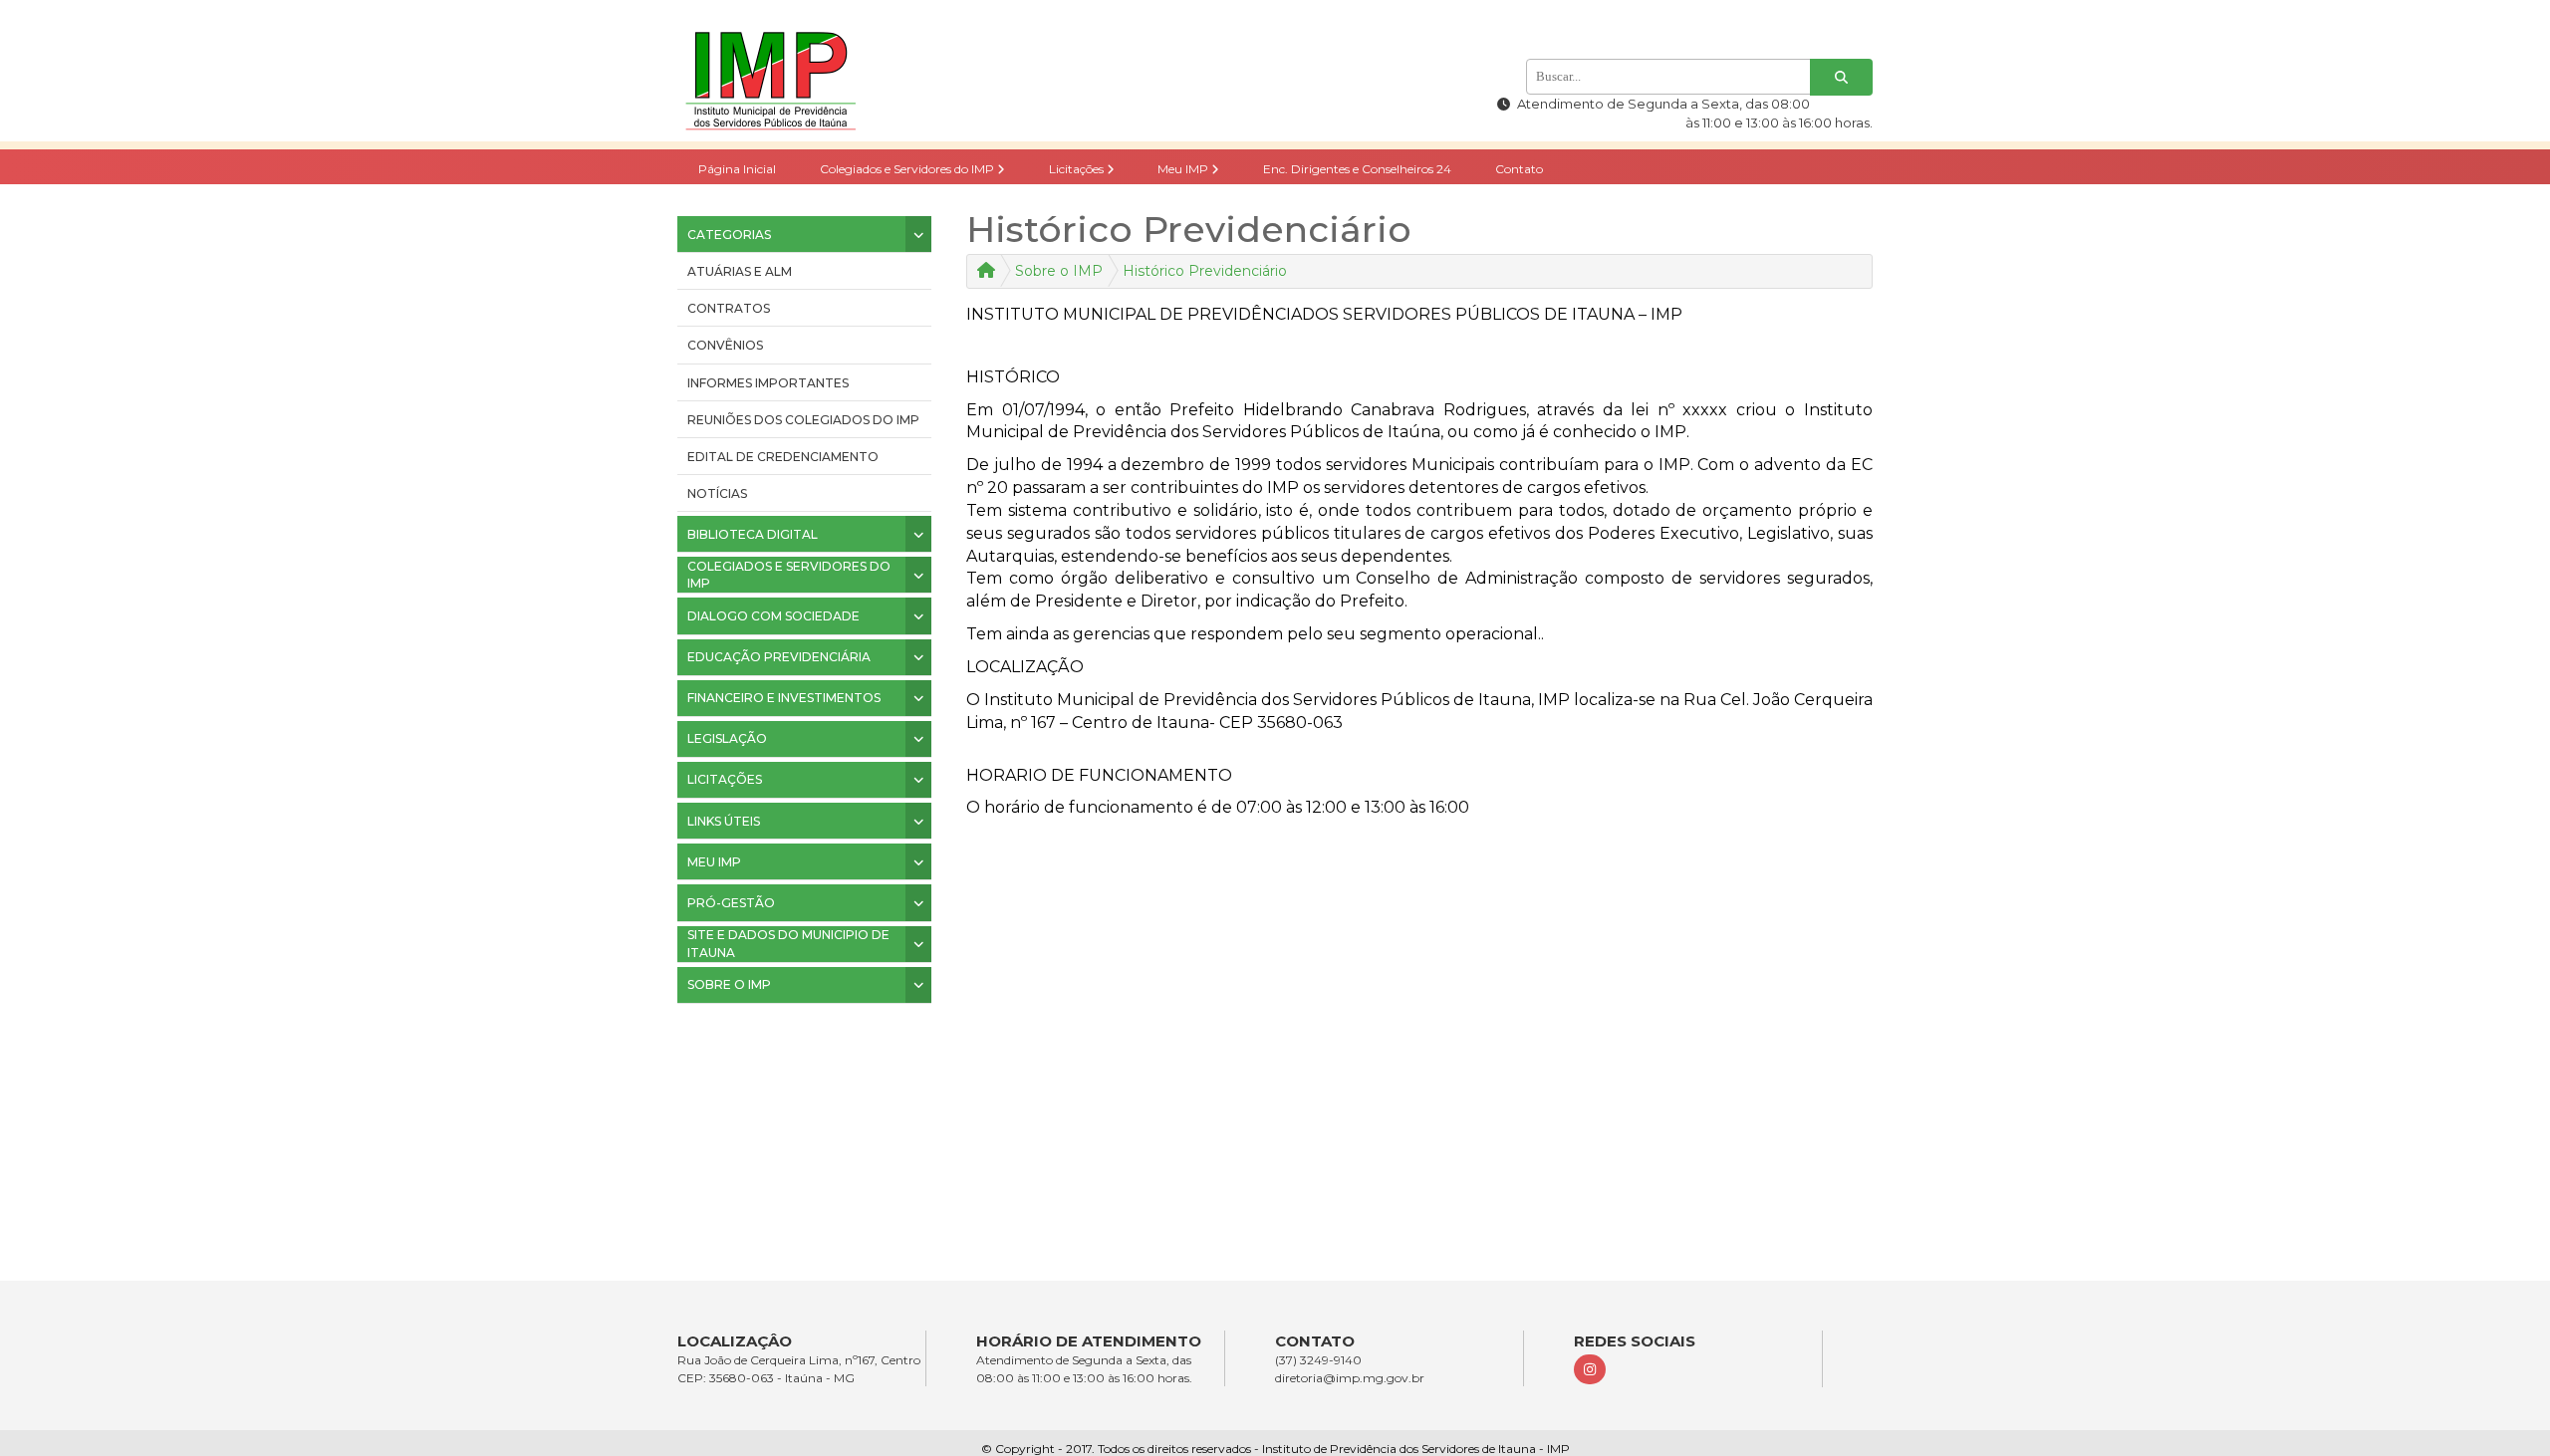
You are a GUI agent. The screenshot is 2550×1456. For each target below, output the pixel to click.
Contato (1519, 169)
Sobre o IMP (1059, 271)
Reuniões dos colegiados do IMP (803, 420)
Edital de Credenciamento (783, 457)
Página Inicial (737, 169)
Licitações (1078, 169)
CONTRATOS (729, 308)
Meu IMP (1184, 169)
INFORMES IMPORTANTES (768, 383)
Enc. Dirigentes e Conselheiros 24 (1357, 169)
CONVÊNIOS (725, 345)
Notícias (717, 493)
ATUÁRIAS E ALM (740, 271)
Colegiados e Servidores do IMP (908, 169)
